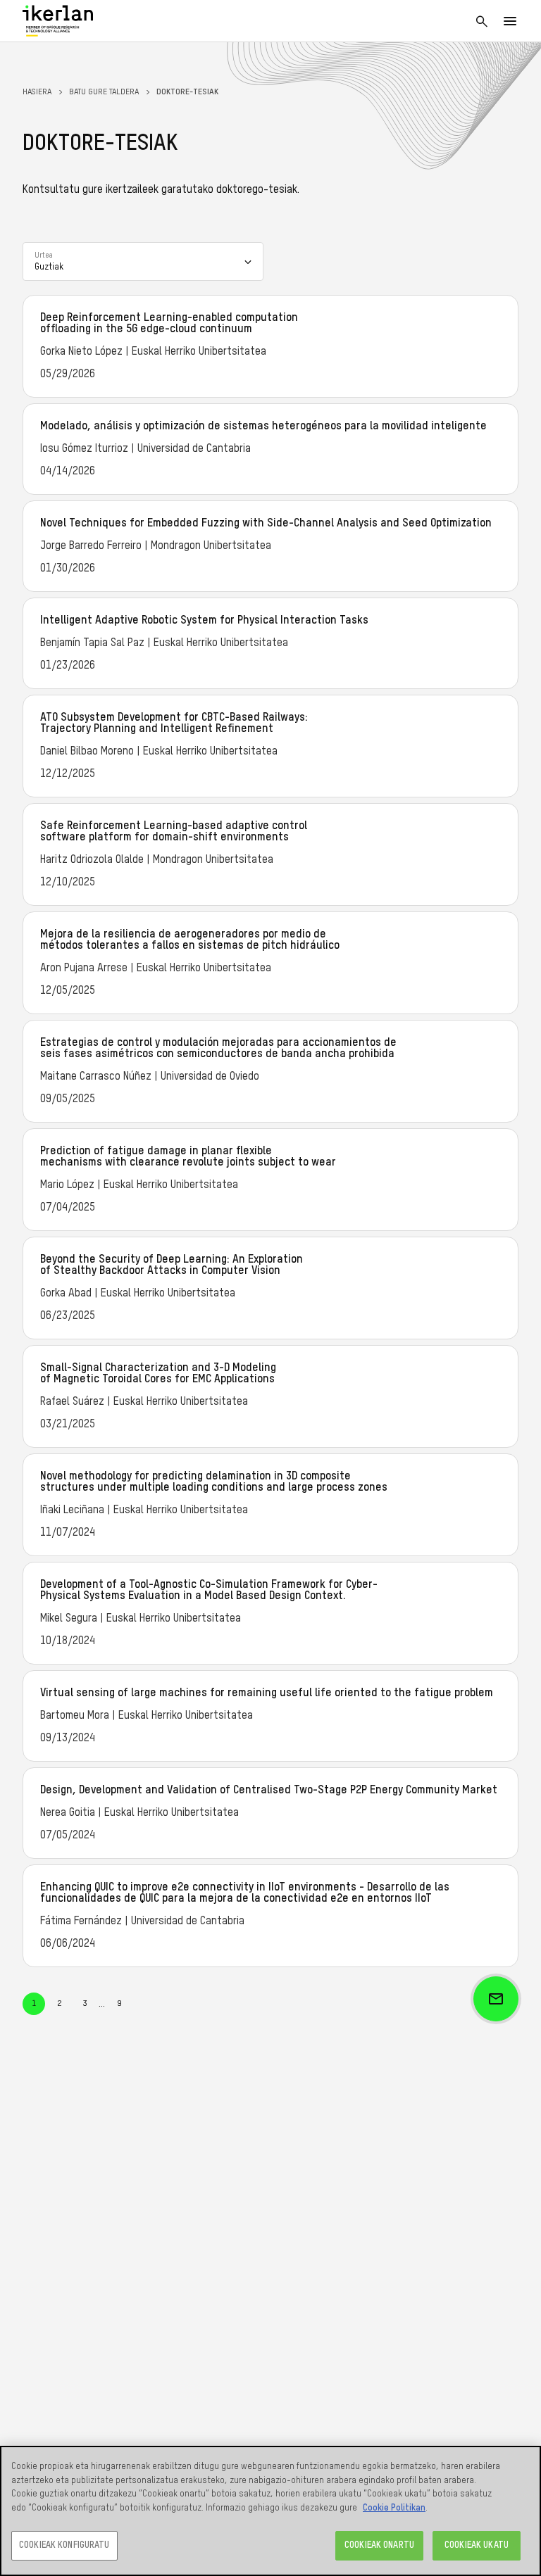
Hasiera (37, 92)
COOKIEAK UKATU (477, 2545)
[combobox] (143, 261)
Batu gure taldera (104, 92)
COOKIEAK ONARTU (379, 2545)
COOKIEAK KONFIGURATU (64, 2545)
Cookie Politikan (394, 2508)
